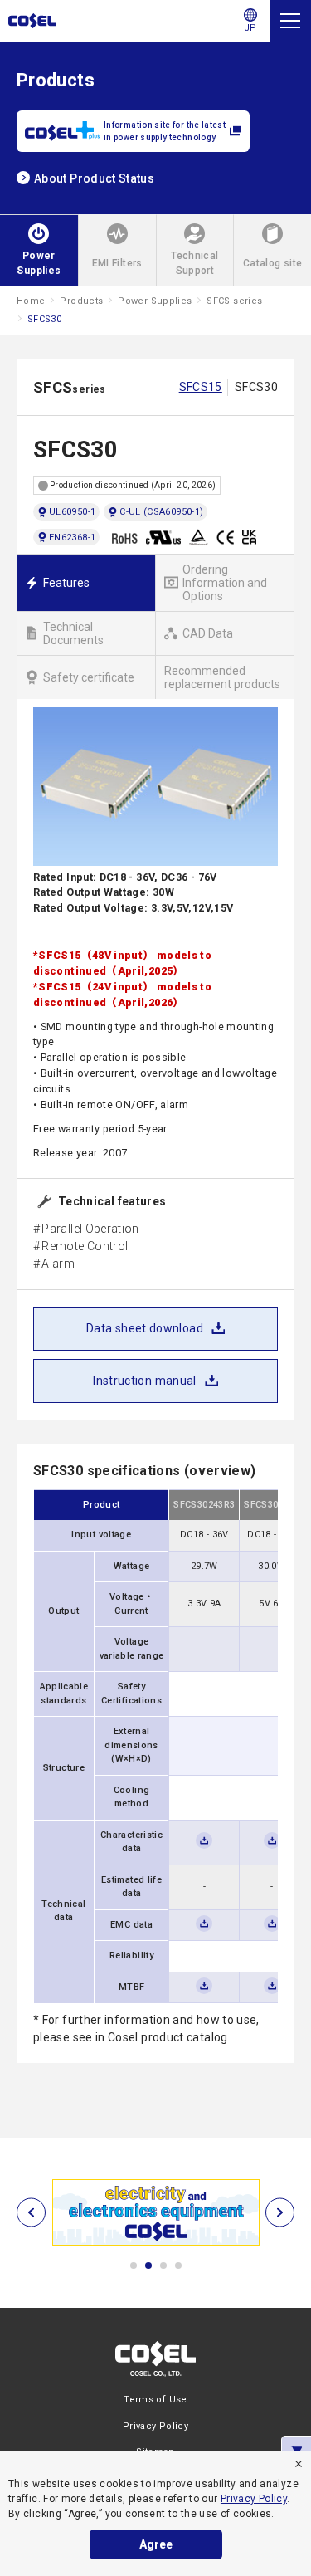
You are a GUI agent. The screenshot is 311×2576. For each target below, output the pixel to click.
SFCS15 (201, 387)
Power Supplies (155, 301)
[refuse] (299, 2464)
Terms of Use (155, 2400)
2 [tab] (148, 2266)
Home (31, 301)
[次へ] (280, 2213)
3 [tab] (163, 2266)
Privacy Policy (254, 2499)
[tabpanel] (155, 2212)
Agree (156, 2544)
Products (81, 301)
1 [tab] (134, 2266)
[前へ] (31, 2213)
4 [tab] (178, 2266)
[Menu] (290, 21)
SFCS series (234, 301)
